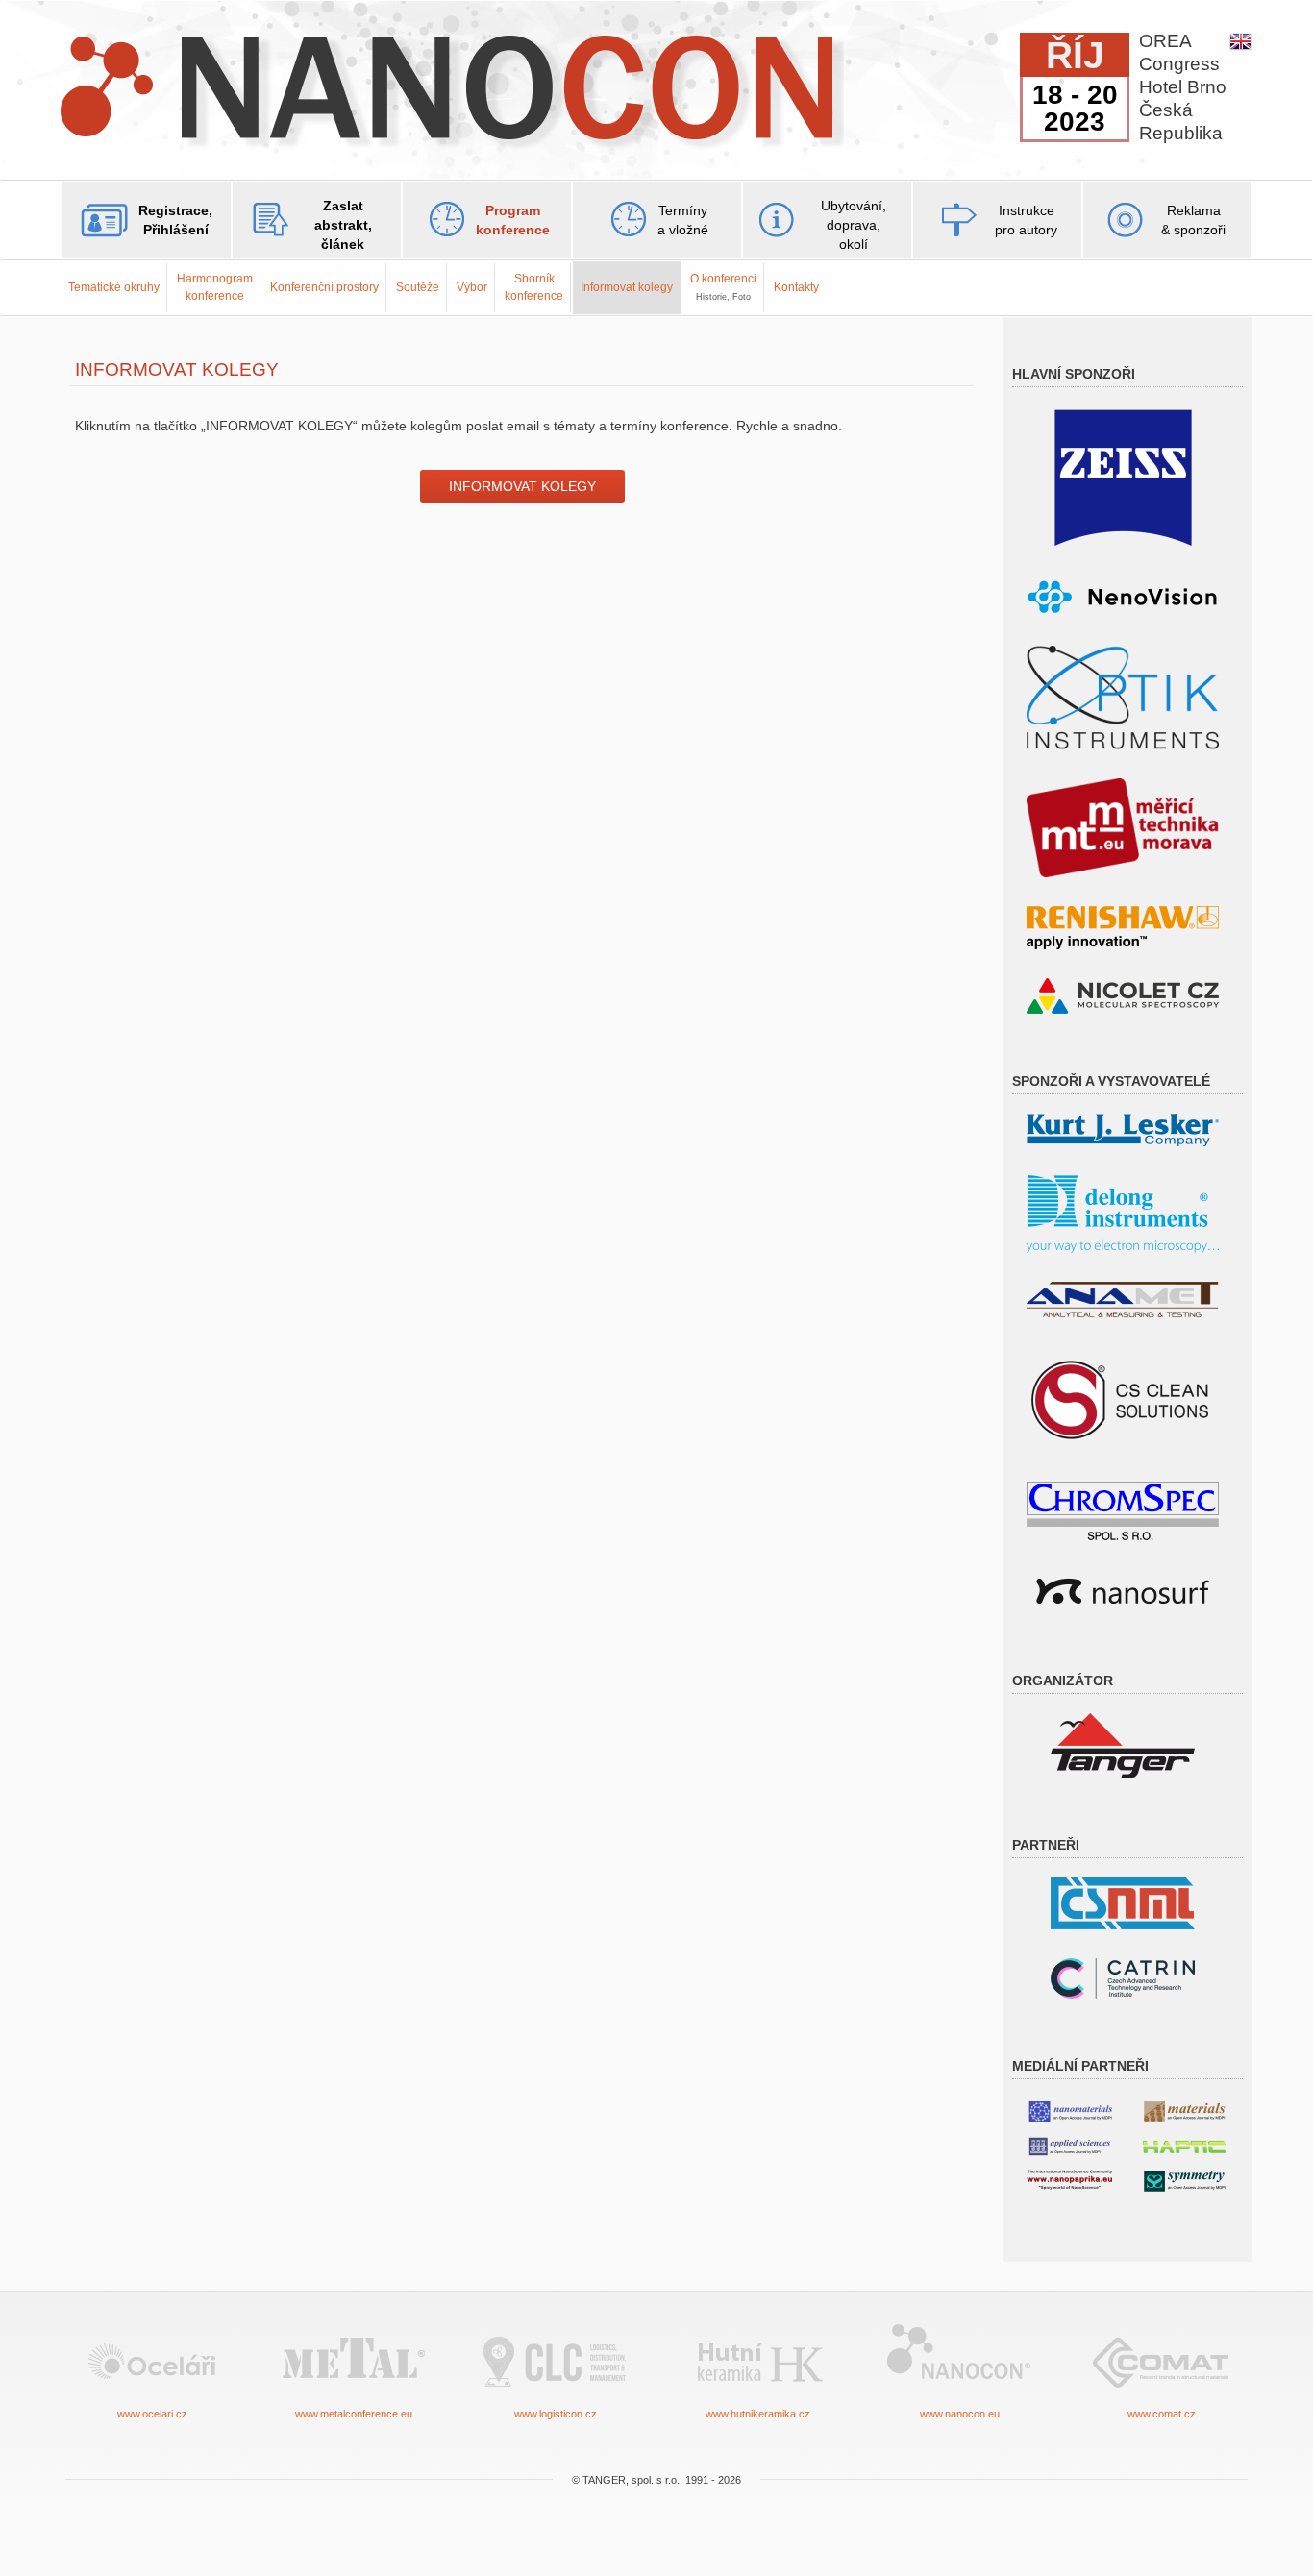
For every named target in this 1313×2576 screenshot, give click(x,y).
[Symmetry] (1184, 2180)
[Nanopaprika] (1070, 2179)
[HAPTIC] (1184, 2143)
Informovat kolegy (627, 287)
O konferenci (723, 286)
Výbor (472, 287)
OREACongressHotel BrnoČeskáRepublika (1183, 87)
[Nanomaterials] (1070, 2110)
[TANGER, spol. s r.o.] (1123, 1744)
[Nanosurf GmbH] (1123, 1590)
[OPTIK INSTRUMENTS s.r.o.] (1123, 696)
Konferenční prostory (324, 287)
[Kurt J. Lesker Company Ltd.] (1123, 1129)
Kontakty (796, 287)
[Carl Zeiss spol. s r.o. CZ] (1123, 477)
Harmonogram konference (215, 287)
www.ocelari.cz (152, 2414)
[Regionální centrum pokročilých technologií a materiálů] (1123, 1977)
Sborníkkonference (534, 287)
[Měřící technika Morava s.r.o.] (1123, 827)
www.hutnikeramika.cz (758, 2414)
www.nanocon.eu (960, 2414)
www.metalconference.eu (354, 2414)
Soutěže (418, 287)
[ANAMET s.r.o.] (1123, 1299)
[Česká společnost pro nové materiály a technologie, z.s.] (1123, 1902)
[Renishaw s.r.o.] (1123, 927)
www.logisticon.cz (556, 2414)
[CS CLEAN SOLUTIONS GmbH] (1123, 1398)
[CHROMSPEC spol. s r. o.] (1123, 1510)
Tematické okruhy (114, 287)
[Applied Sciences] (1070, 2145)
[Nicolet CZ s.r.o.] (1123, 995)
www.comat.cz (1162, 2414)
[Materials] (1184, 2110)
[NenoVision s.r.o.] (1123, 597)
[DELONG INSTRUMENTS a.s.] (1123, 1213)
